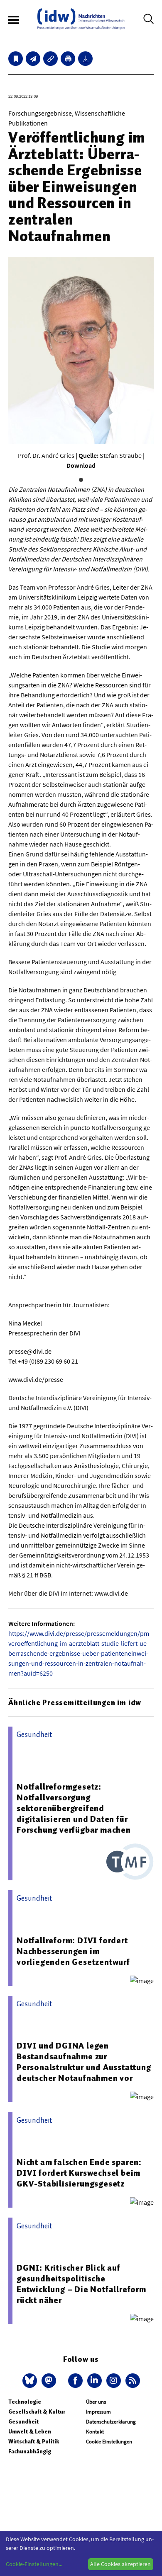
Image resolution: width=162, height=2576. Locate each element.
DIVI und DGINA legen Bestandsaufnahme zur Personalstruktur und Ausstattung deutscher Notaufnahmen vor (84, 2062)
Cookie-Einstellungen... (34, 2564)
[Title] (50, 59)
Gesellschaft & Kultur (37, 2412)
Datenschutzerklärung (111, 2422)
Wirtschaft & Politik (34, 2442)
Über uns (96, 2402)
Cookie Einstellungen (109, 2442)
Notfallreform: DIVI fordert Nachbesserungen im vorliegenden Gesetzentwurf (73, 1951)
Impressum (98, 2412)
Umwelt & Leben (30, 2432)
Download (81, 465)
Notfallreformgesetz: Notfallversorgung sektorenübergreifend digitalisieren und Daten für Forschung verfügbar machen (74, 1808)
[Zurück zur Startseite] (81, 19)
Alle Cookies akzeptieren (120, 2564)
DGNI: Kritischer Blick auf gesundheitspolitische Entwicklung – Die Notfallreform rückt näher (81, 2284)
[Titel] (16, 59)
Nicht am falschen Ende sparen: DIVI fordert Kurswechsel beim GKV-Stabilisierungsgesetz (79, 2173)
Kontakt (95, 2432)
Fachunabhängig (30, 2451)
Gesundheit (23, 2422)
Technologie (25, 2402)
